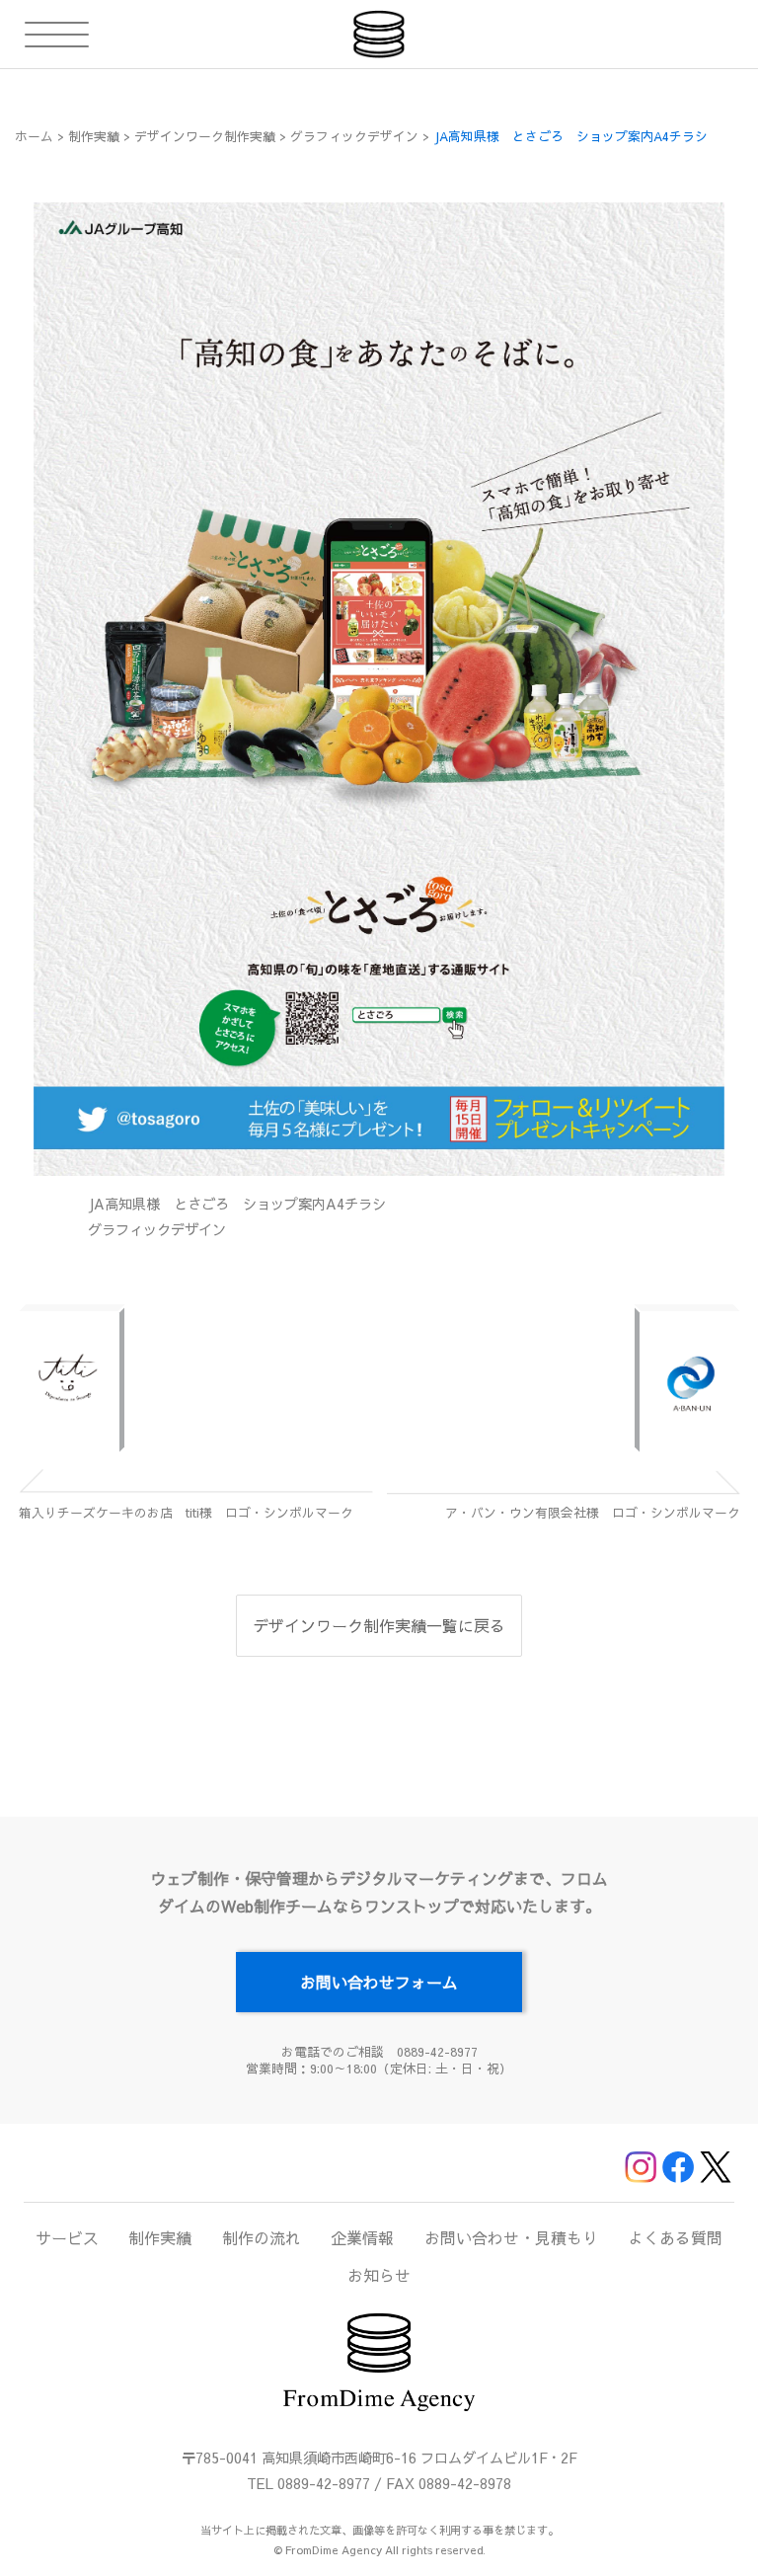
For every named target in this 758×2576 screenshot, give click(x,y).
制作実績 (160, 2237)
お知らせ (379, 2275)
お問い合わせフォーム (379, 1982)
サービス (67, 2237)
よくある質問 (675, 2237)
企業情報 (362, 2237)
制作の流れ (262, 2237)
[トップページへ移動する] (379, 34)
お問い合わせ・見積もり (511, 2237)
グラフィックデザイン (157, 1229)
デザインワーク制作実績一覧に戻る (379, 1625)
